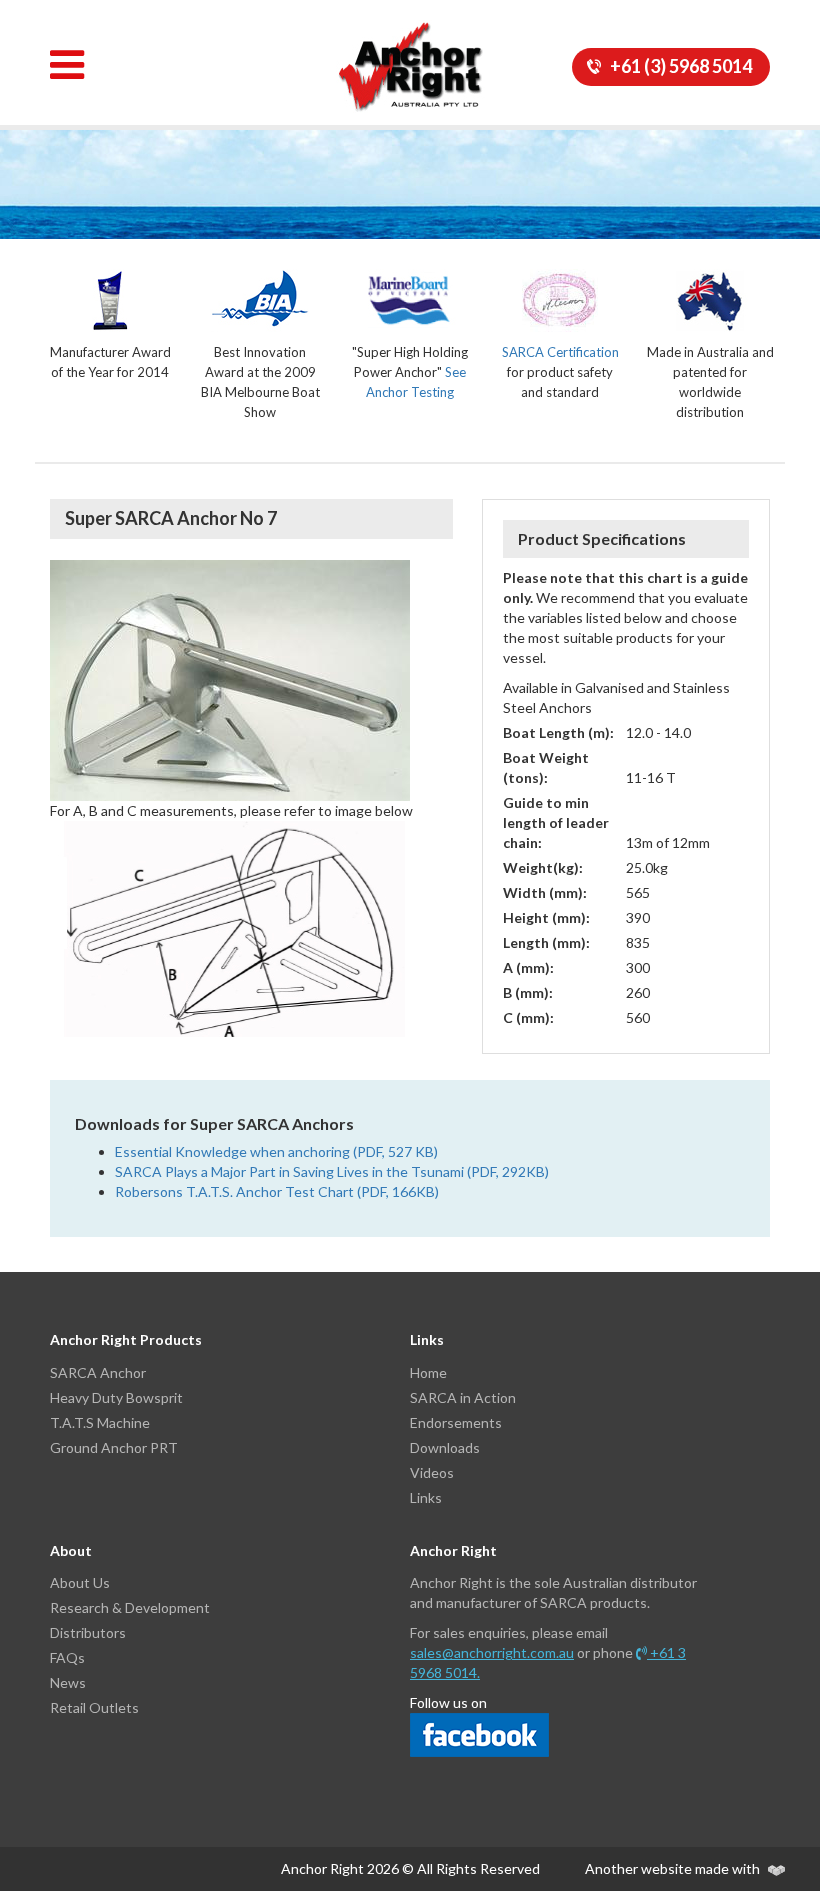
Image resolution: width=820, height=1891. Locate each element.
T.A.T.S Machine (100, 1422)
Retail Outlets (94, 1707)
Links (426, 1497)
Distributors (88, 1632)
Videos (432, 1472)
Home (428, 1372)
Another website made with (674, 1868)
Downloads (445, 1447)
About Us (80, 1582)
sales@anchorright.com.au (492, 1652)
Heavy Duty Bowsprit (116, 1397)
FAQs (67, 1657)
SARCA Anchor (98, 1372)
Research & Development (130, 1607)
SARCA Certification (560, 352)
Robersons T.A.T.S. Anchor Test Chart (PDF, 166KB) (277, 1191)
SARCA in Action (463, 1397)
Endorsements (456, 1422)
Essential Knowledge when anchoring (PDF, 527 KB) (276, 1151)
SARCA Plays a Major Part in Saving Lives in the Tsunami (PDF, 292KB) (332, 1171)
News (68, 1682)
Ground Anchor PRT (114, 1447)
